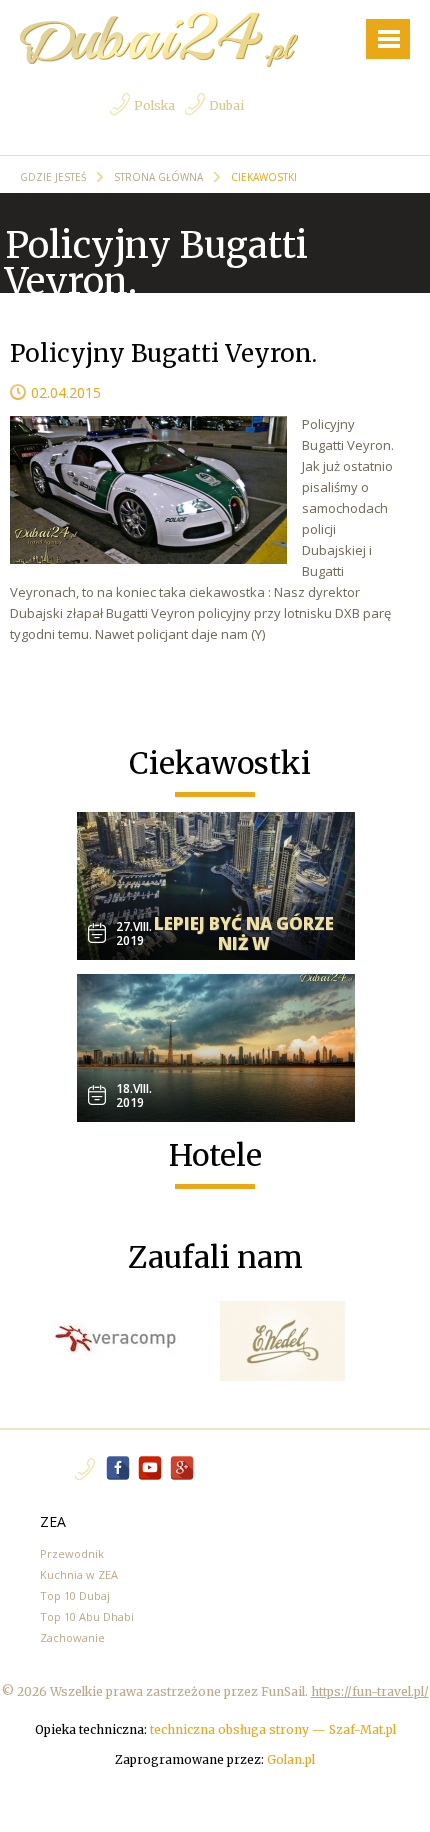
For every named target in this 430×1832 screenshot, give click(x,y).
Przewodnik (72, 1553)
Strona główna (160, 177)
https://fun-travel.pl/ (370, 1691)
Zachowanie (72, 1637)
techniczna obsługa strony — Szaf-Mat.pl (273, 1729)
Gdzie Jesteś (54, 177)
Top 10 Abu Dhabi (87, 1616)
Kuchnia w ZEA (79, 1574)
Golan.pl (291, 1759)
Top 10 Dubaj (75, 1595)
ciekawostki (264, 177)
